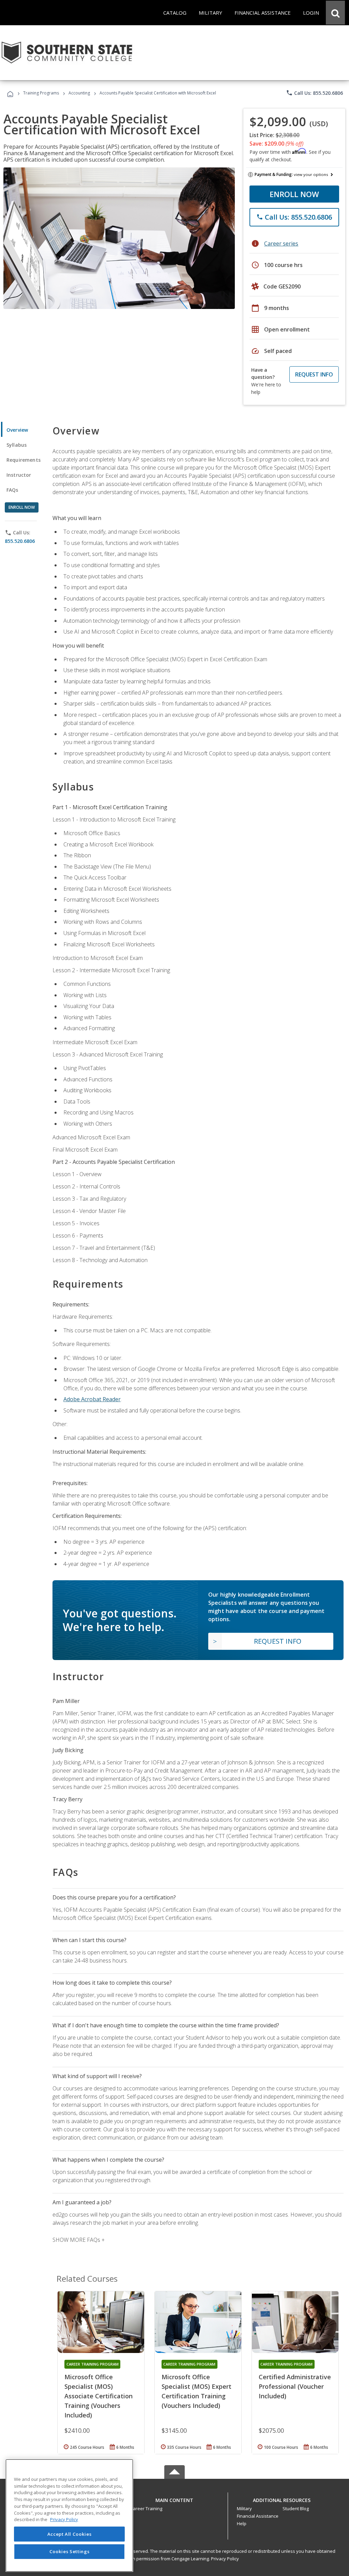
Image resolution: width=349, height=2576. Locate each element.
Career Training (146, 2508)
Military (244, 2508)
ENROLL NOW (294, 194)
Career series (281, 243)
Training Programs (41, 93)
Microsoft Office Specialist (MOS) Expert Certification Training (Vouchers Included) (196, 2391)
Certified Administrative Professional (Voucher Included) (295, 2386)
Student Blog (296, 2508)
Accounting (79, 93)
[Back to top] (174, 2498)
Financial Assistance (258, 2516)
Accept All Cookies (70, 2534)
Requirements (24, 460)
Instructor (19, 475)
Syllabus (17, 445)
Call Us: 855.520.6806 (314, 93)
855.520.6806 (20, 541)
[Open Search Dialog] (335, 13)
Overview (17, 430)
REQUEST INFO (314, 374)
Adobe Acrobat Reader (92, 1399)
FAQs (12, 490)
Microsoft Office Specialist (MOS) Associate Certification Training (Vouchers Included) (98, 2396)
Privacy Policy (225, 2559)
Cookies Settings (70, 2551)
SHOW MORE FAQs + (79, 2240)
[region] (69, 2515)
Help (242, 2523)
